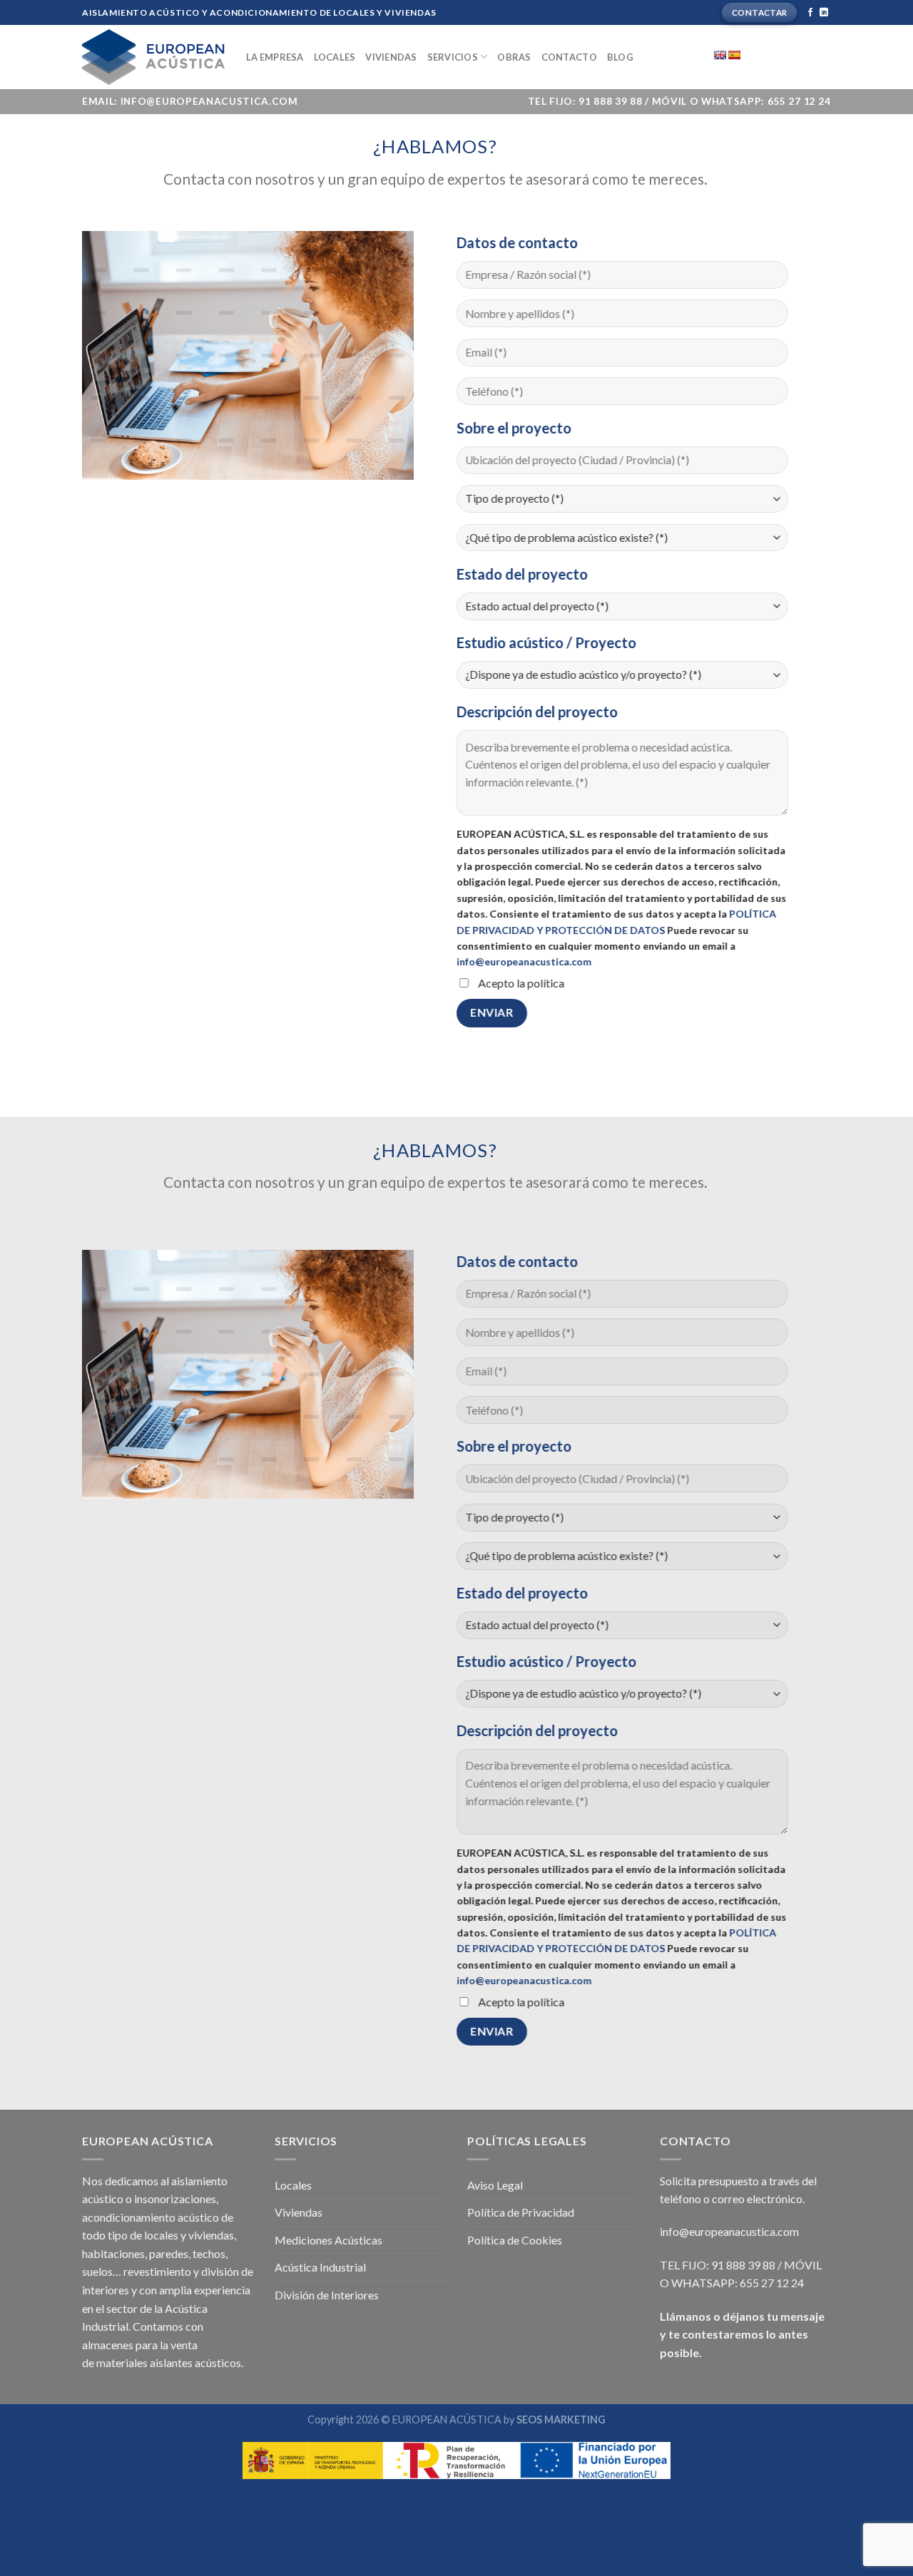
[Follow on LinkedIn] (824, 13)
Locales (335, 57)
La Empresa (275, 57)
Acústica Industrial (320, 2267)
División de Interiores (327, 2295)
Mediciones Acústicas (328, 2240)
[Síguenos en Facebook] (810, 13)
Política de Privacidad (521, 2212)
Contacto (569, 57)
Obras (514, 57)
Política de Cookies (515, 2240)
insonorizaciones (175, 2198)
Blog (620, 57)
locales (161, 2235)
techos (209, 2253)
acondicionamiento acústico (151, 2217)
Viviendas (391, 57)
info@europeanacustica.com (524, 961)
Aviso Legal (495, 2185)
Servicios (453, 57)
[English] (720, 55)
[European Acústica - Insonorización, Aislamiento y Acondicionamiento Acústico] (153, 57)
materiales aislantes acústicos (169, 2362)
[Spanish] (734, 55)
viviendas (211, 2235)
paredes (169, 2253)
